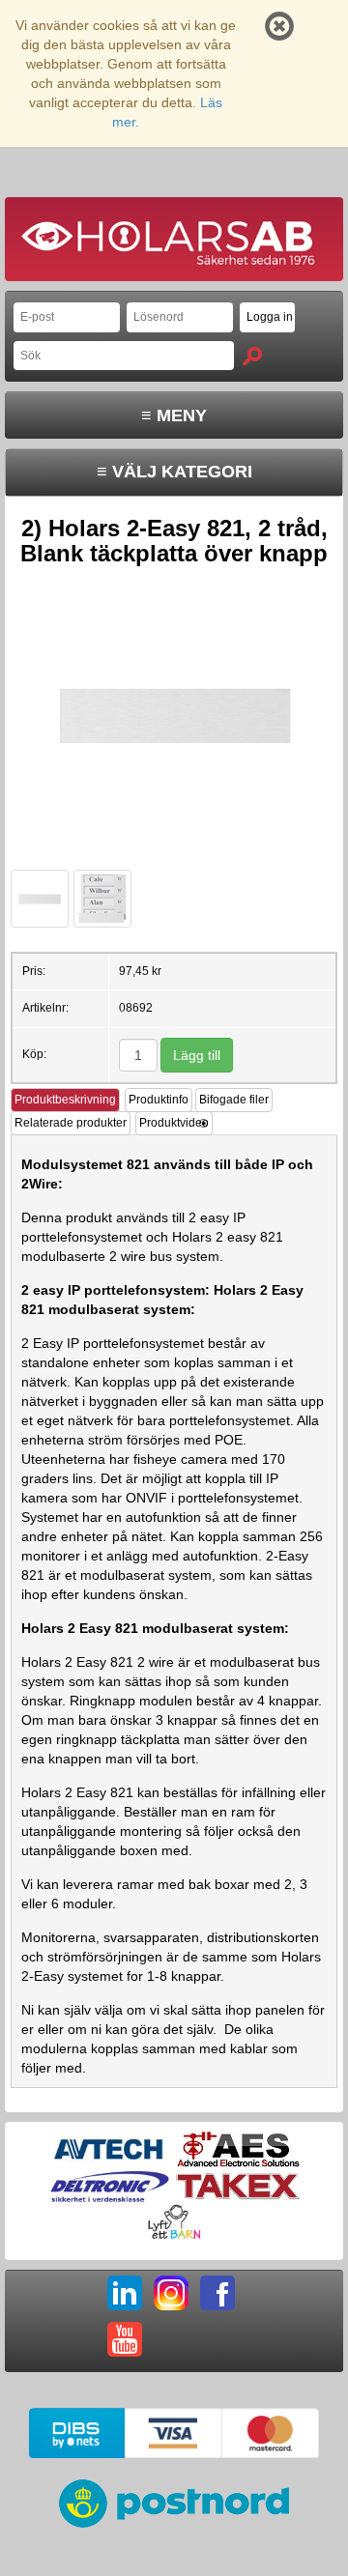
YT (125, 2339)
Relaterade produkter (71, 1123)
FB (217, 2293)
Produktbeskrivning (65, 1100)
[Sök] (252, 356)
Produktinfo (159, 1100)
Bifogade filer (234, 1100)
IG (171, 2293)
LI (125, 2293)
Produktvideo (174, 1123)
